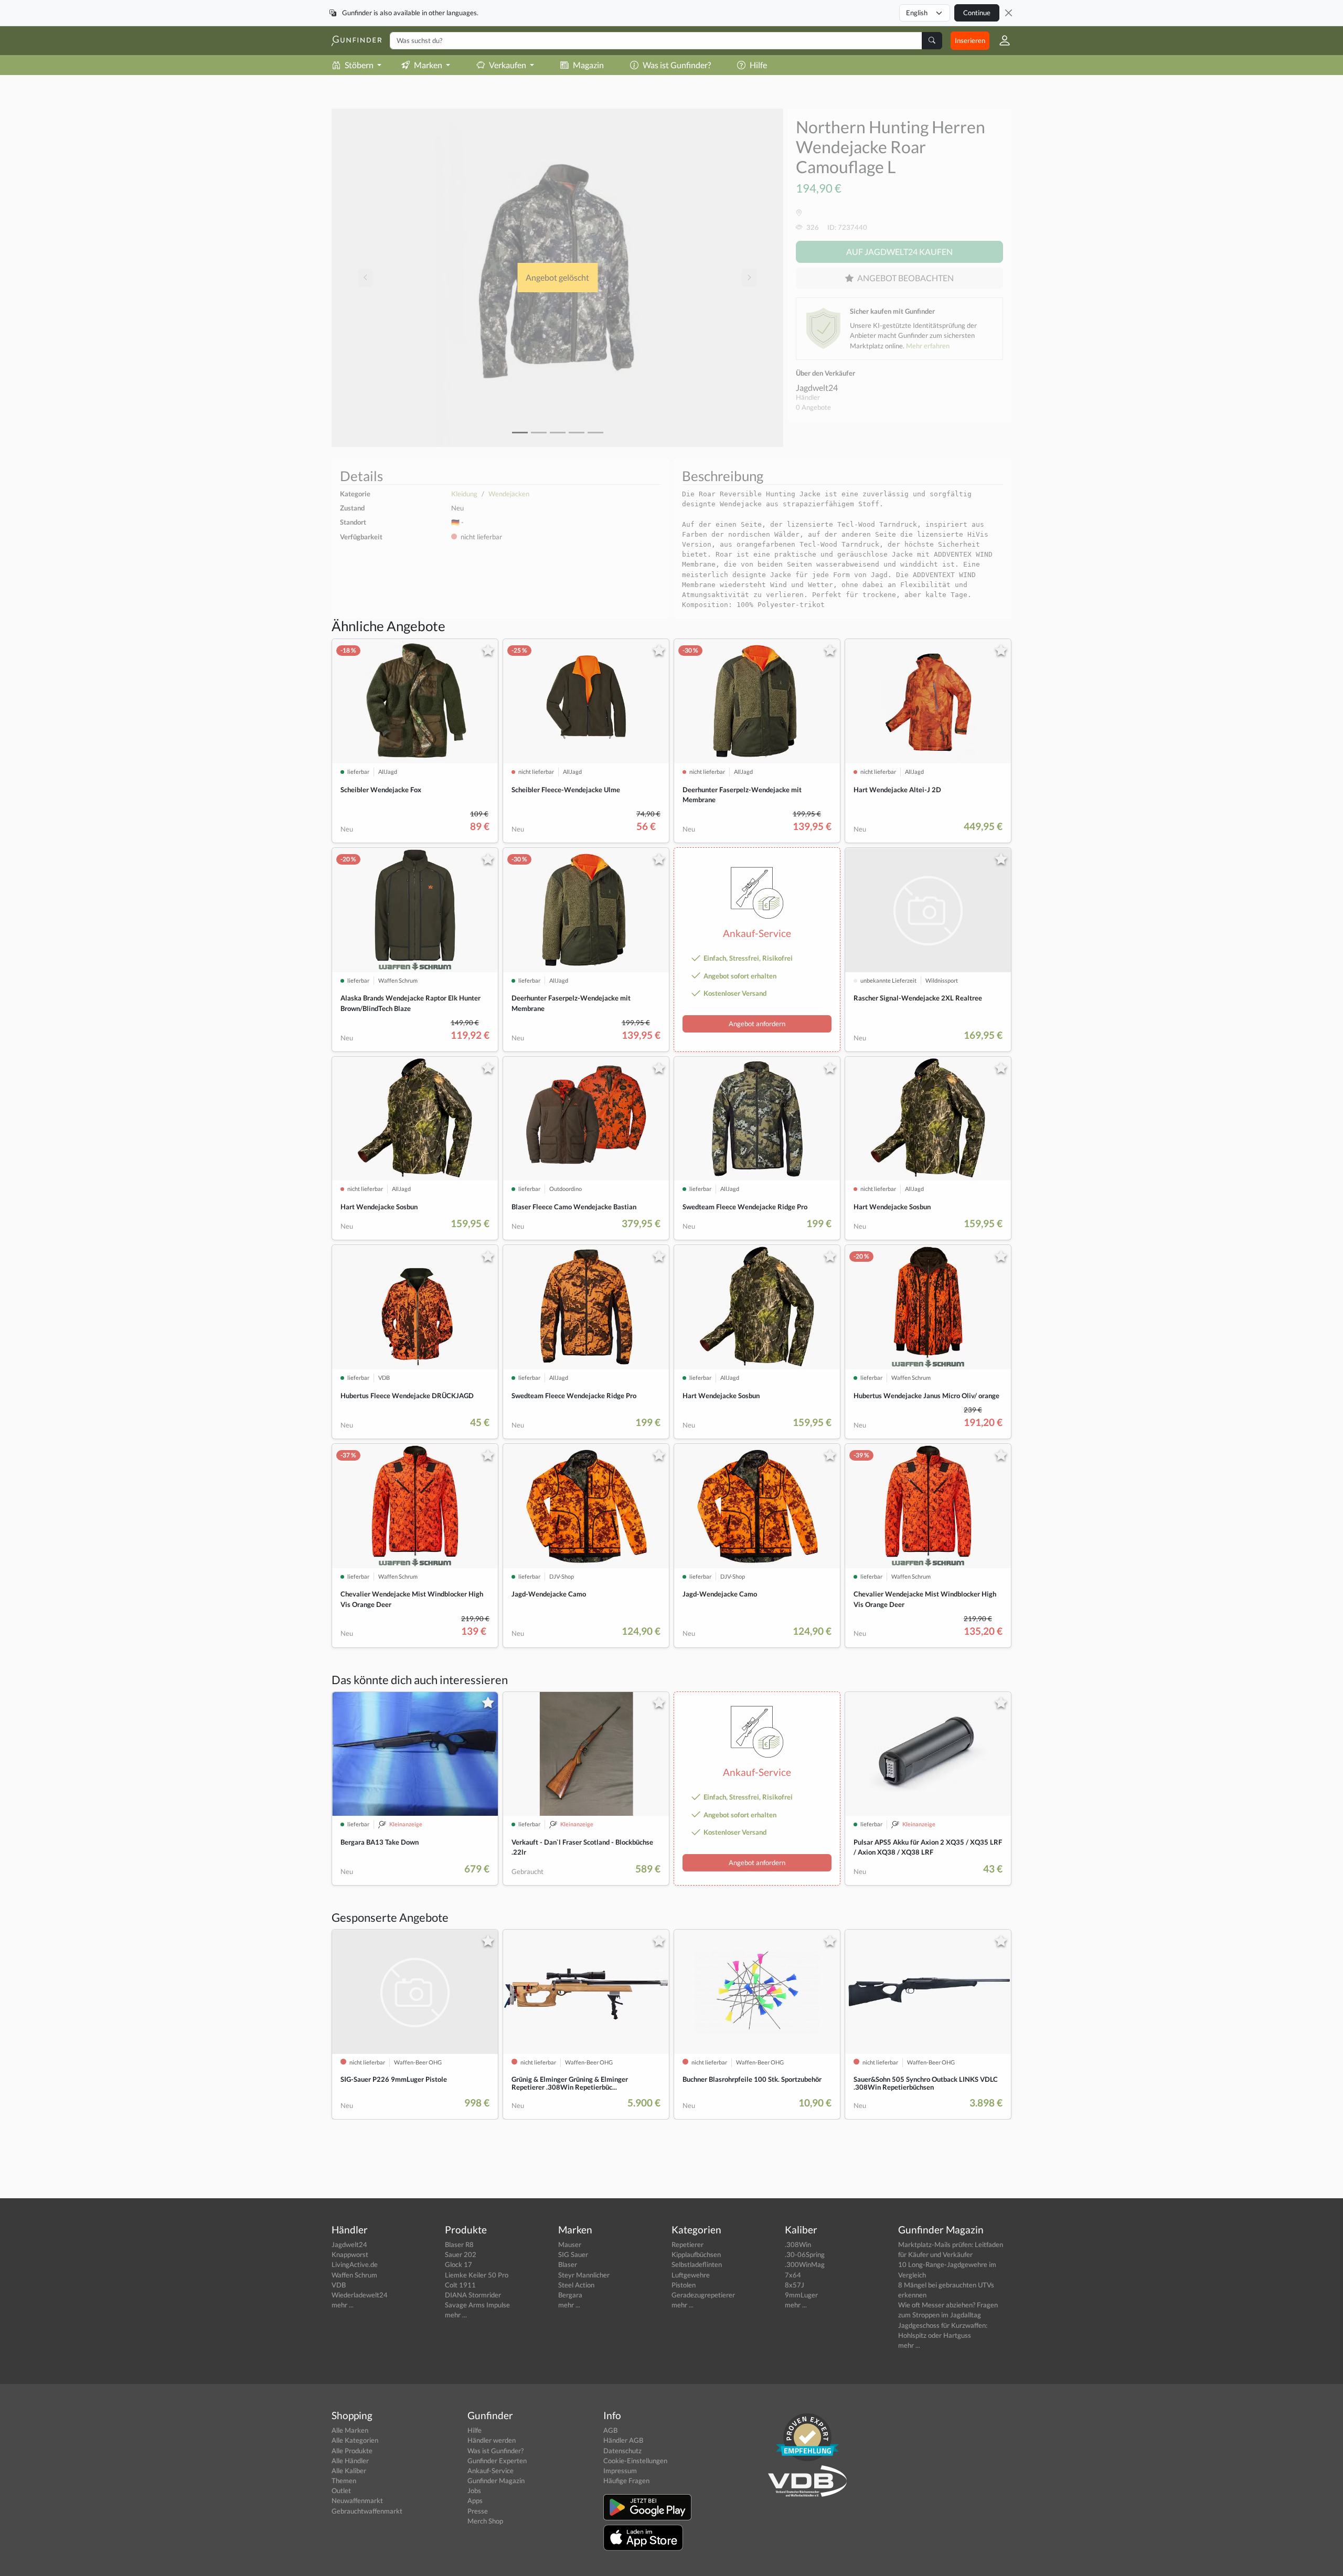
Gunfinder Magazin (496, 2481)
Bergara (570, 2295)
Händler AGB (623, 2440)
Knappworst (350, 2254)
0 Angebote (813, 407)
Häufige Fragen (626, 2481)
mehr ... (343, 2305)
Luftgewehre (691, 2275)
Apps (475, 2500)
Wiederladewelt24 (360, 2295)
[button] (1000, 40)
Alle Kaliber (349, 2471)
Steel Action (576, 2285)
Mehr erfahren (928, 346)
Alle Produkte (352, 2451)
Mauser (570, 2244)
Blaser (568, 2264)
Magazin (588, 65)
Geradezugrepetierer (703, 2295)
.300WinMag (805, 2264)
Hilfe (758, 65)
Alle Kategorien (355, 2440)
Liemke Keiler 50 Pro (477, 2275)
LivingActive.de (355, 2264)
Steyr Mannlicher (584, 2275)
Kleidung (464, 494)
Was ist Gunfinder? (677, 65)
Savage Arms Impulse (477, 2305)
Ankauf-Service (491, 2471)
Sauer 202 (461, 2254)
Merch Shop (485, 2521)
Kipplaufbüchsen (696, 2254)
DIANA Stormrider (473, 2295)
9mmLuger (801, 2295)
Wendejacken (509, 494)
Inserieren (970, 40)
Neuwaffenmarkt (357, 2500)
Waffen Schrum (354, 2275)
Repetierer (688, 2244)
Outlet (341, 2490)
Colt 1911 (460, 2285)
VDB (339, 2285)
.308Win (798, 2244)
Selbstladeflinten (697, 2264)
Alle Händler (350, 2461)
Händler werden (492, 2440)
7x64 (793, 2275)
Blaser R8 (459, 2244)
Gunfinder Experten (497, 2461)
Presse (478, 2511)
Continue (977, 13)
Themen (344, 2481)
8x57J (795, 2285)
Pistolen (684, 2285)
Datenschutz (622, 2451)
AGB (610, 2430)
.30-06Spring (805, 2254)
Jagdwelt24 (817, 387)
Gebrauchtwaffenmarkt (367, 2511)
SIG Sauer (573, 2254)
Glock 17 (459, 2264)
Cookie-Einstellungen (635, 2461)
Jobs (474, 2490)
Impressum (620, 2471)
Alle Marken (350, 2430)
